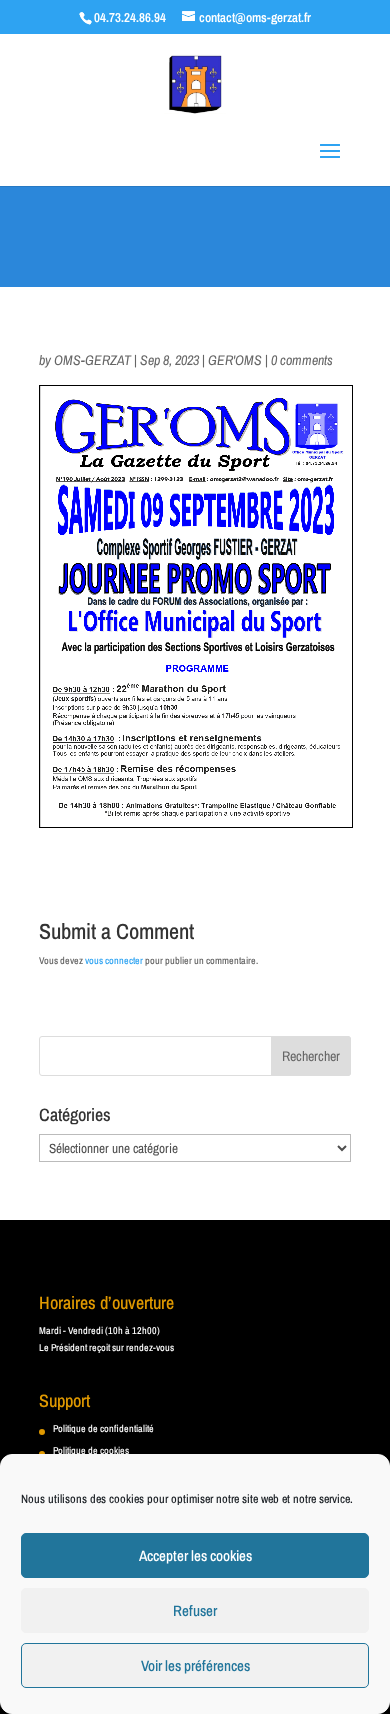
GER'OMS (235, 360)
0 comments (302, 360)
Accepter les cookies (195, 1555)
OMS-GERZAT (92, 360)
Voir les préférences (195, 1665)
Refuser (195, 1610)
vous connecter (114, 960)
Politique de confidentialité (103, 1428)
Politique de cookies (91, 1450)
